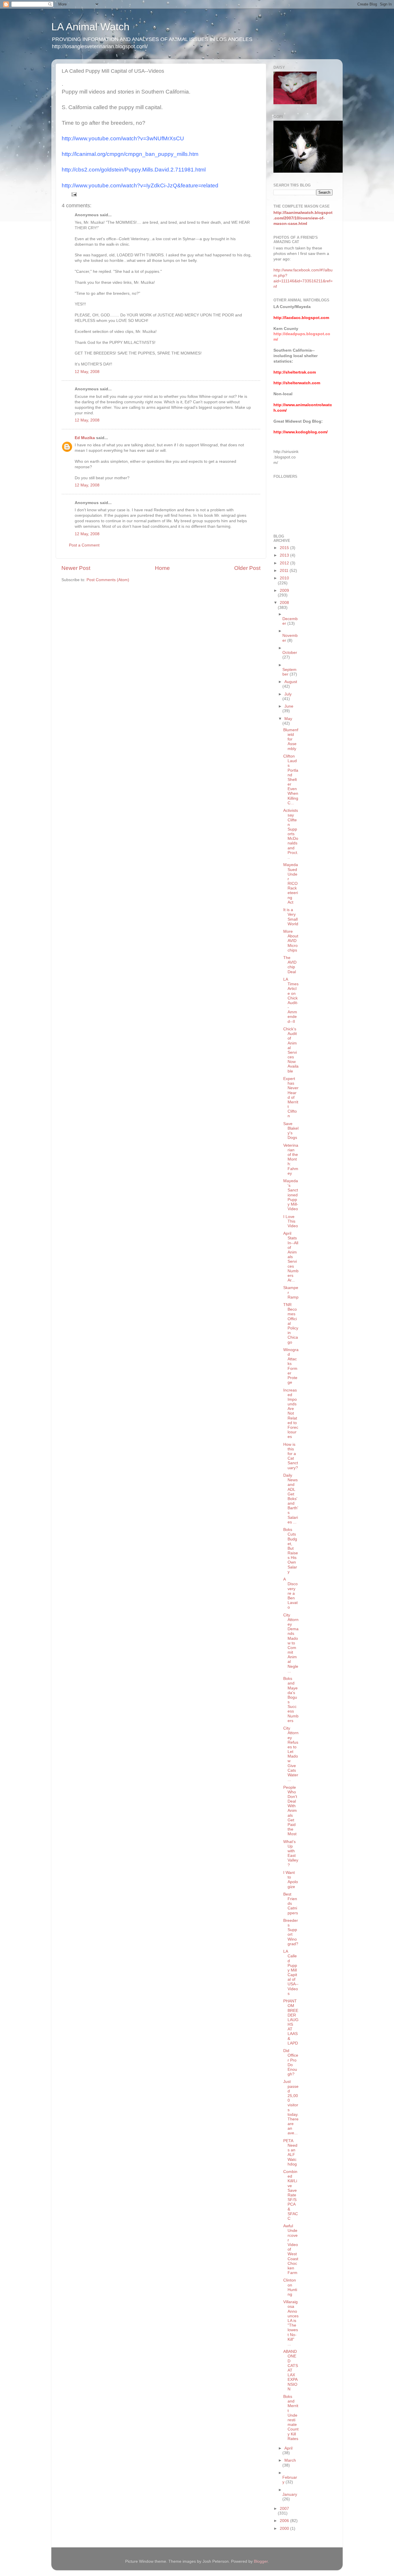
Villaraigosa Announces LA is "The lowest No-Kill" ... (291, 2323)
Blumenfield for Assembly (291, 739)
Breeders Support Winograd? (291, 1932)
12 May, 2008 (87, 372)
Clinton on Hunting (290, 2287)
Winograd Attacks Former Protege (291, 1366)
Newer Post (76, 568)
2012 (285, 563)
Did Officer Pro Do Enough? (291, 2062)
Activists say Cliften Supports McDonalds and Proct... (291, 834)
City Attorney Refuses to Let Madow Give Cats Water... (291, 1754)
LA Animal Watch (90, 27)
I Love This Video (291, 1221)
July (288, 694)
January (290, 2494)
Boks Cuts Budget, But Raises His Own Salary (291, 1551)
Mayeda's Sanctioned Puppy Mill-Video (291, 1195)
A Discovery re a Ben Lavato (290, 1593)
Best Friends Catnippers (291, 1904)
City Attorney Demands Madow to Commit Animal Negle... (291, 1643)
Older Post (247, 568)
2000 (285, 2529)
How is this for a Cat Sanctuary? (291, 1456)
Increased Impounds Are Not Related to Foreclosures (291, 1414)
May (288, 719)
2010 (284, 578)
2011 (285, 571)
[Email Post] (74, 194)
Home (162, 568)
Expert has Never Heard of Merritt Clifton (291, 1097)
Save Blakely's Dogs (291, 1131)
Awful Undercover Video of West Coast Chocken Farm (291, 2249)
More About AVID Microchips (291, 941)
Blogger (261, 2561)
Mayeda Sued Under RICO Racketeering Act (291, 884)
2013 (285, 555)
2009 (284, 591)
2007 (284, 2509)
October (290, 653)
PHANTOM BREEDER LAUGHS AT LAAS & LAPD (291, 2022)
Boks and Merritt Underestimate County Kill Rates (291, 2418)
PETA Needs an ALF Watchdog (290, 2152)
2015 (285, 548)
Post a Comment (84, 545)
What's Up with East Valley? (291, 1853)
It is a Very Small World (291, 917)
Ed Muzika (85, 438)
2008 (284, 603)
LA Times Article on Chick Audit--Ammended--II (291, 1000)
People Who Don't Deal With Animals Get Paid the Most (290, 1811)
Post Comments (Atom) (108, 580)
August (291, 682)
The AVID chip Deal (290, 965)
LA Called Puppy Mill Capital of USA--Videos (291, 1972)
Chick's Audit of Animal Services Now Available (291, 1050)
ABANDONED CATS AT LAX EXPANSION (291, 2370)
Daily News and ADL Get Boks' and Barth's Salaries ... (291, 1499)
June (289, 706)
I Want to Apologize (291, 1880)
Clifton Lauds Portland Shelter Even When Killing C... (291, 780)
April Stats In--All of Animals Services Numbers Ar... (291, 1257)
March (290, 2460)
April (288, 2448)
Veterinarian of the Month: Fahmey (291, 1159)
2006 (285, 2521)
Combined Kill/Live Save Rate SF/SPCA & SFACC (291, 2195)
